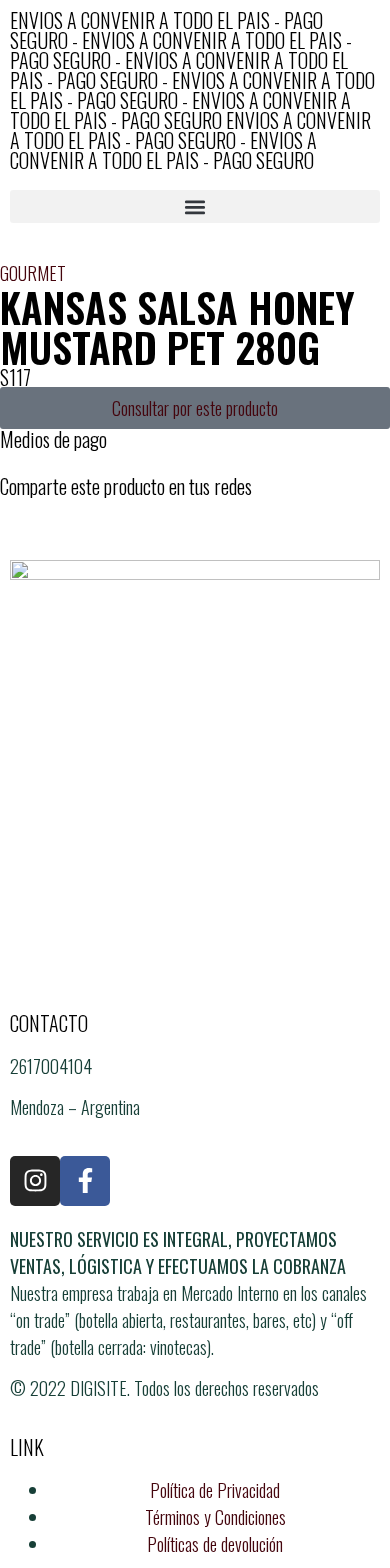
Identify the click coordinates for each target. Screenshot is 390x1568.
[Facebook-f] (85, 1181)
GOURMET (33, 273)
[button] (195, 206)
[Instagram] (35, 1181)
